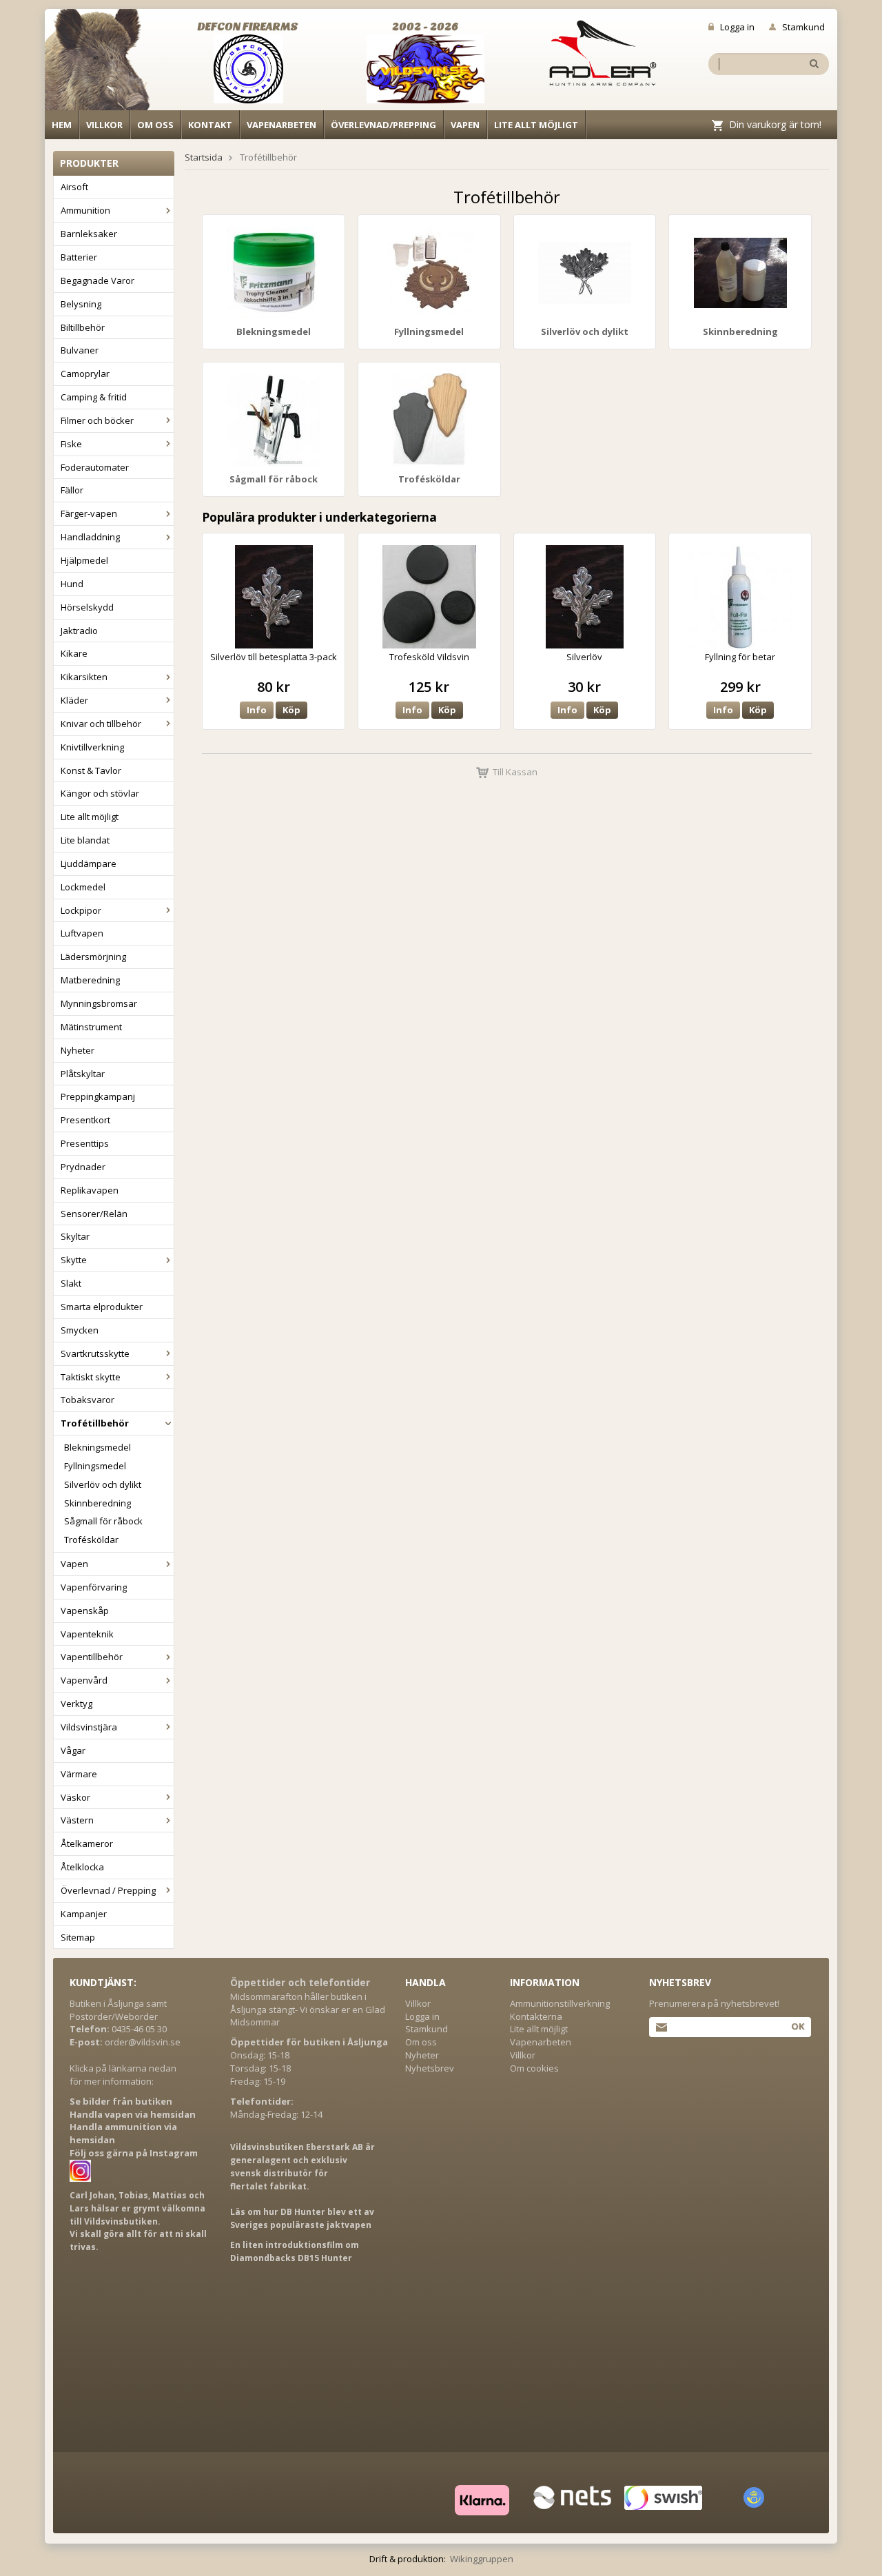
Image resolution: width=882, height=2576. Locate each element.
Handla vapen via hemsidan (133, 2114)
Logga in (737, 27)
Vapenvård (84, 1680)
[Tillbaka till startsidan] (105, 63)
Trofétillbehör (95, 1423)
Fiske (71, 444)
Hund (72, 584)
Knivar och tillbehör (101, 724)
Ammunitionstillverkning (560, 2003)
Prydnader (83, 1167)
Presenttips (85, 1143)
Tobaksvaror (88, 1400)
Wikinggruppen (482, 2559)
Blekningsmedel (98, 1447)
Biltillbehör (83, 327)
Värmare (79, 1774)
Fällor (72, 490)
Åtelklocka (82, 1867)
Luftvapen (82, 933)
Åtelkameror (87, 1843)
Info (257, 710)
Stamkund (803, 27)
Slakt (71, 1283)
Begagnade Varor (98, 280)
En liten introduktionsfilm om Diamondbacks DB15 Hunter (295, 2251)
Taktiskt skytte (91, 1377)
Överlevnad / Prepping (108, 1890)
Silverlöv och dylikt (103, 1484)
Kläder (74, 700)
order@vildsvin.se (143, 2042)
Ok (798, 2026)
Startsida (204, 157)
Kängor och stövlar (100, 793)
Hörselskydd (87, 607)
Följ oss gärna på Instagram (134, 2153)
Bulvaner (80, 350)
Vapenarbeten (281, 125)
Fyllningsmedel (95, 1466)
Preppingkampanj (98, 1096)
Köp (291, 710)
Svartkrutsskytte (95, 1353)
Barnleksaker (89, 234)
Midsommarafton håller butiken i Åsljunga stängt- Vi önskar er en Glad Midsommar (308, 2010)
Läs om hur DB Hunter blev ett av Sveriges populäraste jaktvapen (302, 2218)
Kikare (74, 653)
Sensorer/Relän (94, 1214)
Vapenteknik (87, 1634)
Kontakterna (536, 2016)
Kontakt (210, 125)
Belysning (81, 304)
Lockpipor (81, 910)
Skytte (74, 1260)
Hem (62, 125)
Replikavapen (90, 1190)
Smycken (80, 1330)
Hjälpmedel (84, 560)
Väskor (75, 1797)
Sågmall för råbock (103, 1521)
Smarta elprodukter (102, 1307)
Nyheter (78, 1050)
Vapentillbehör (92, 1657)
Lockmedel (83, 887)
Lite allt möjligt (536, 125)
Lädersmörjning (93, 957)
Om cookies (534, 2068)
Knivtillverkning (92, 747)
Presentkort (85, 1120)
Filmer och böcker (97, 420)
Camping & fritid (94, 397)
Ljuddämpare (89, 863)
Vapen (465, 125)
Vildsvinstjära (89, 1727)
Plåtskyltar (83, 1074)
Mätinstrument (91, 1027)
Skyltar (75, 1236)
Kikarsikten (84, 677)
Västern (77, 1820)
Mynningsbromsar (99, 1003)
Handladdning (90, 537)
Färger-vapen (89, 513)
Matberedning (90, 980)
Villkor (104, 125)
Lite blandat (85, 840)
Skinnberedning (98, 1503)
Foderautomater (95, 467)
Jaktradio (79, 631)
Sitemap (78, 1937)
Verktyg (76, 1704)
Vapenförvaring (94, 1587)
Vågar (73, 1750)
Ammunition (85, 210)
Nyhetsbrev (430, 2068)
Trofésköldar (91, 1540)
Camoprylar (85, 374)
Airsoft (74, 187)
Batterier (79, 257)
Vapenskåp (85, 1611)
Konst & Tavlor (91, 770)
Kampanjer (84, 1914)
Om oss (155, 125)
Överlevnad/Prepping (383, 125)
